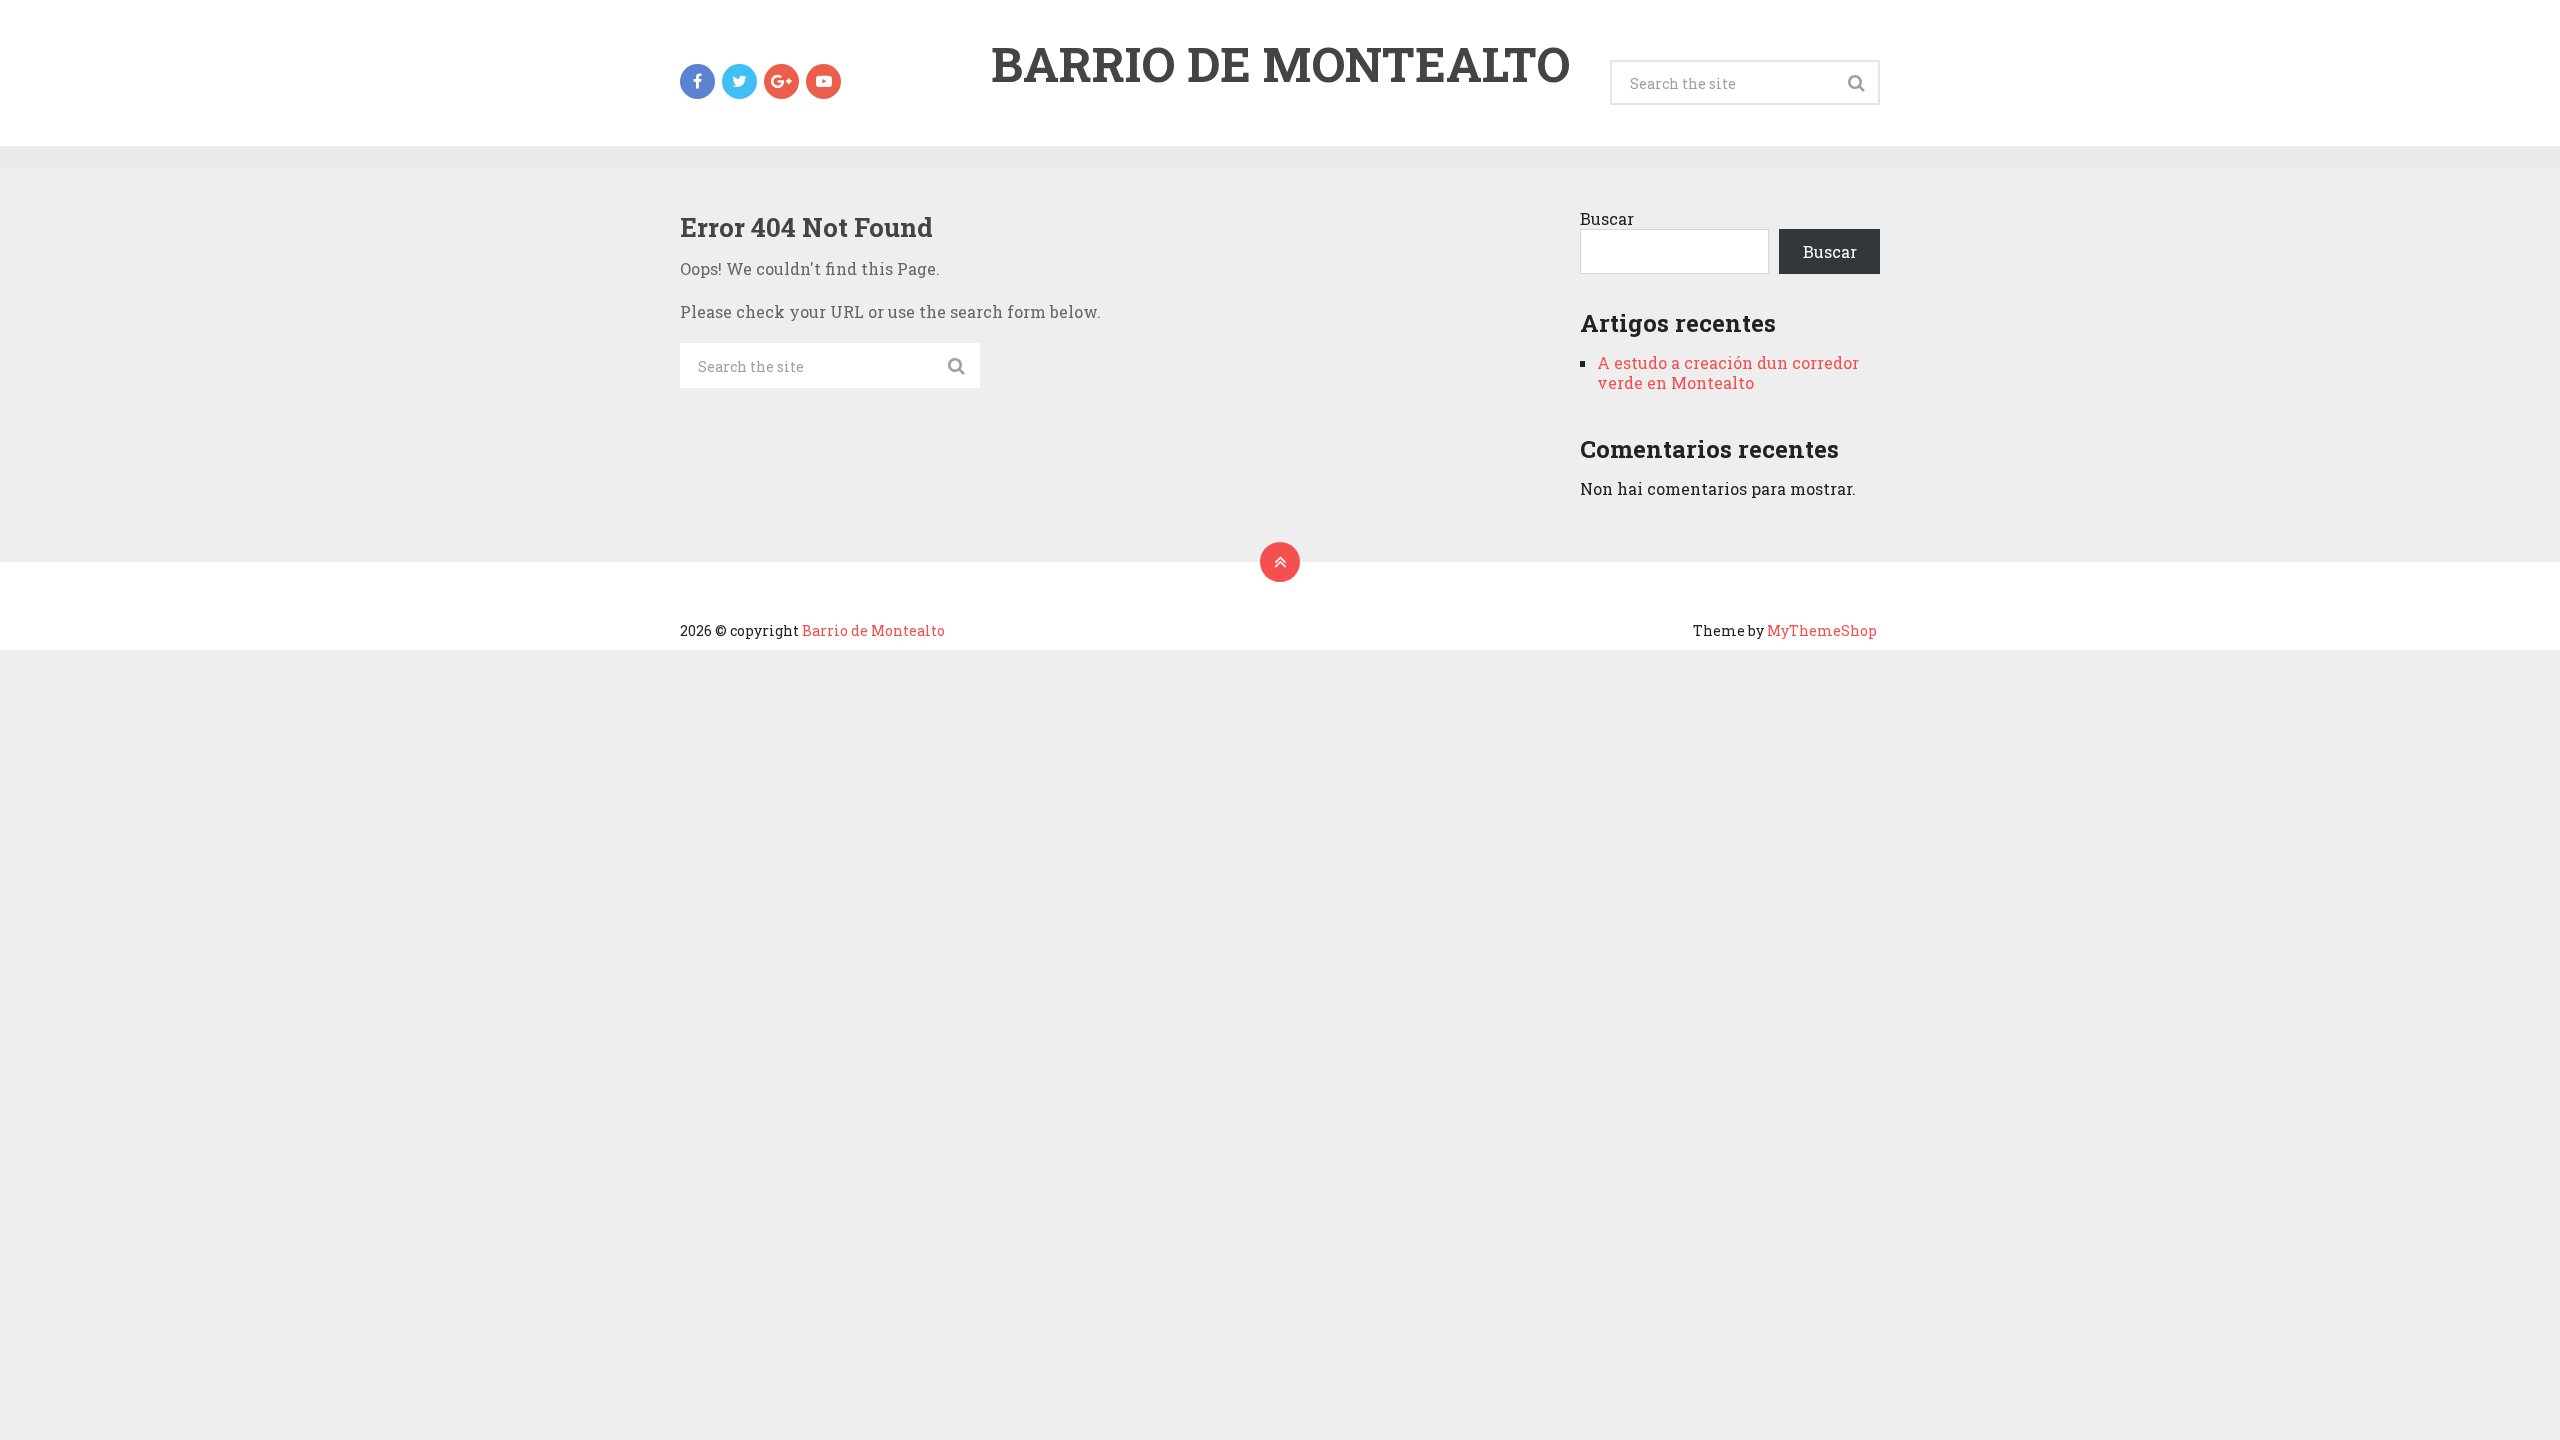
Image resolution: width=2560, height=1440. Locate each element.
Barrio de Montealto (1280, 64)
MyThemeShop (1822, 630)
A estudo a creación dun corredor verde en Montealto (1728, 372)
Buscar (1607, 218)
